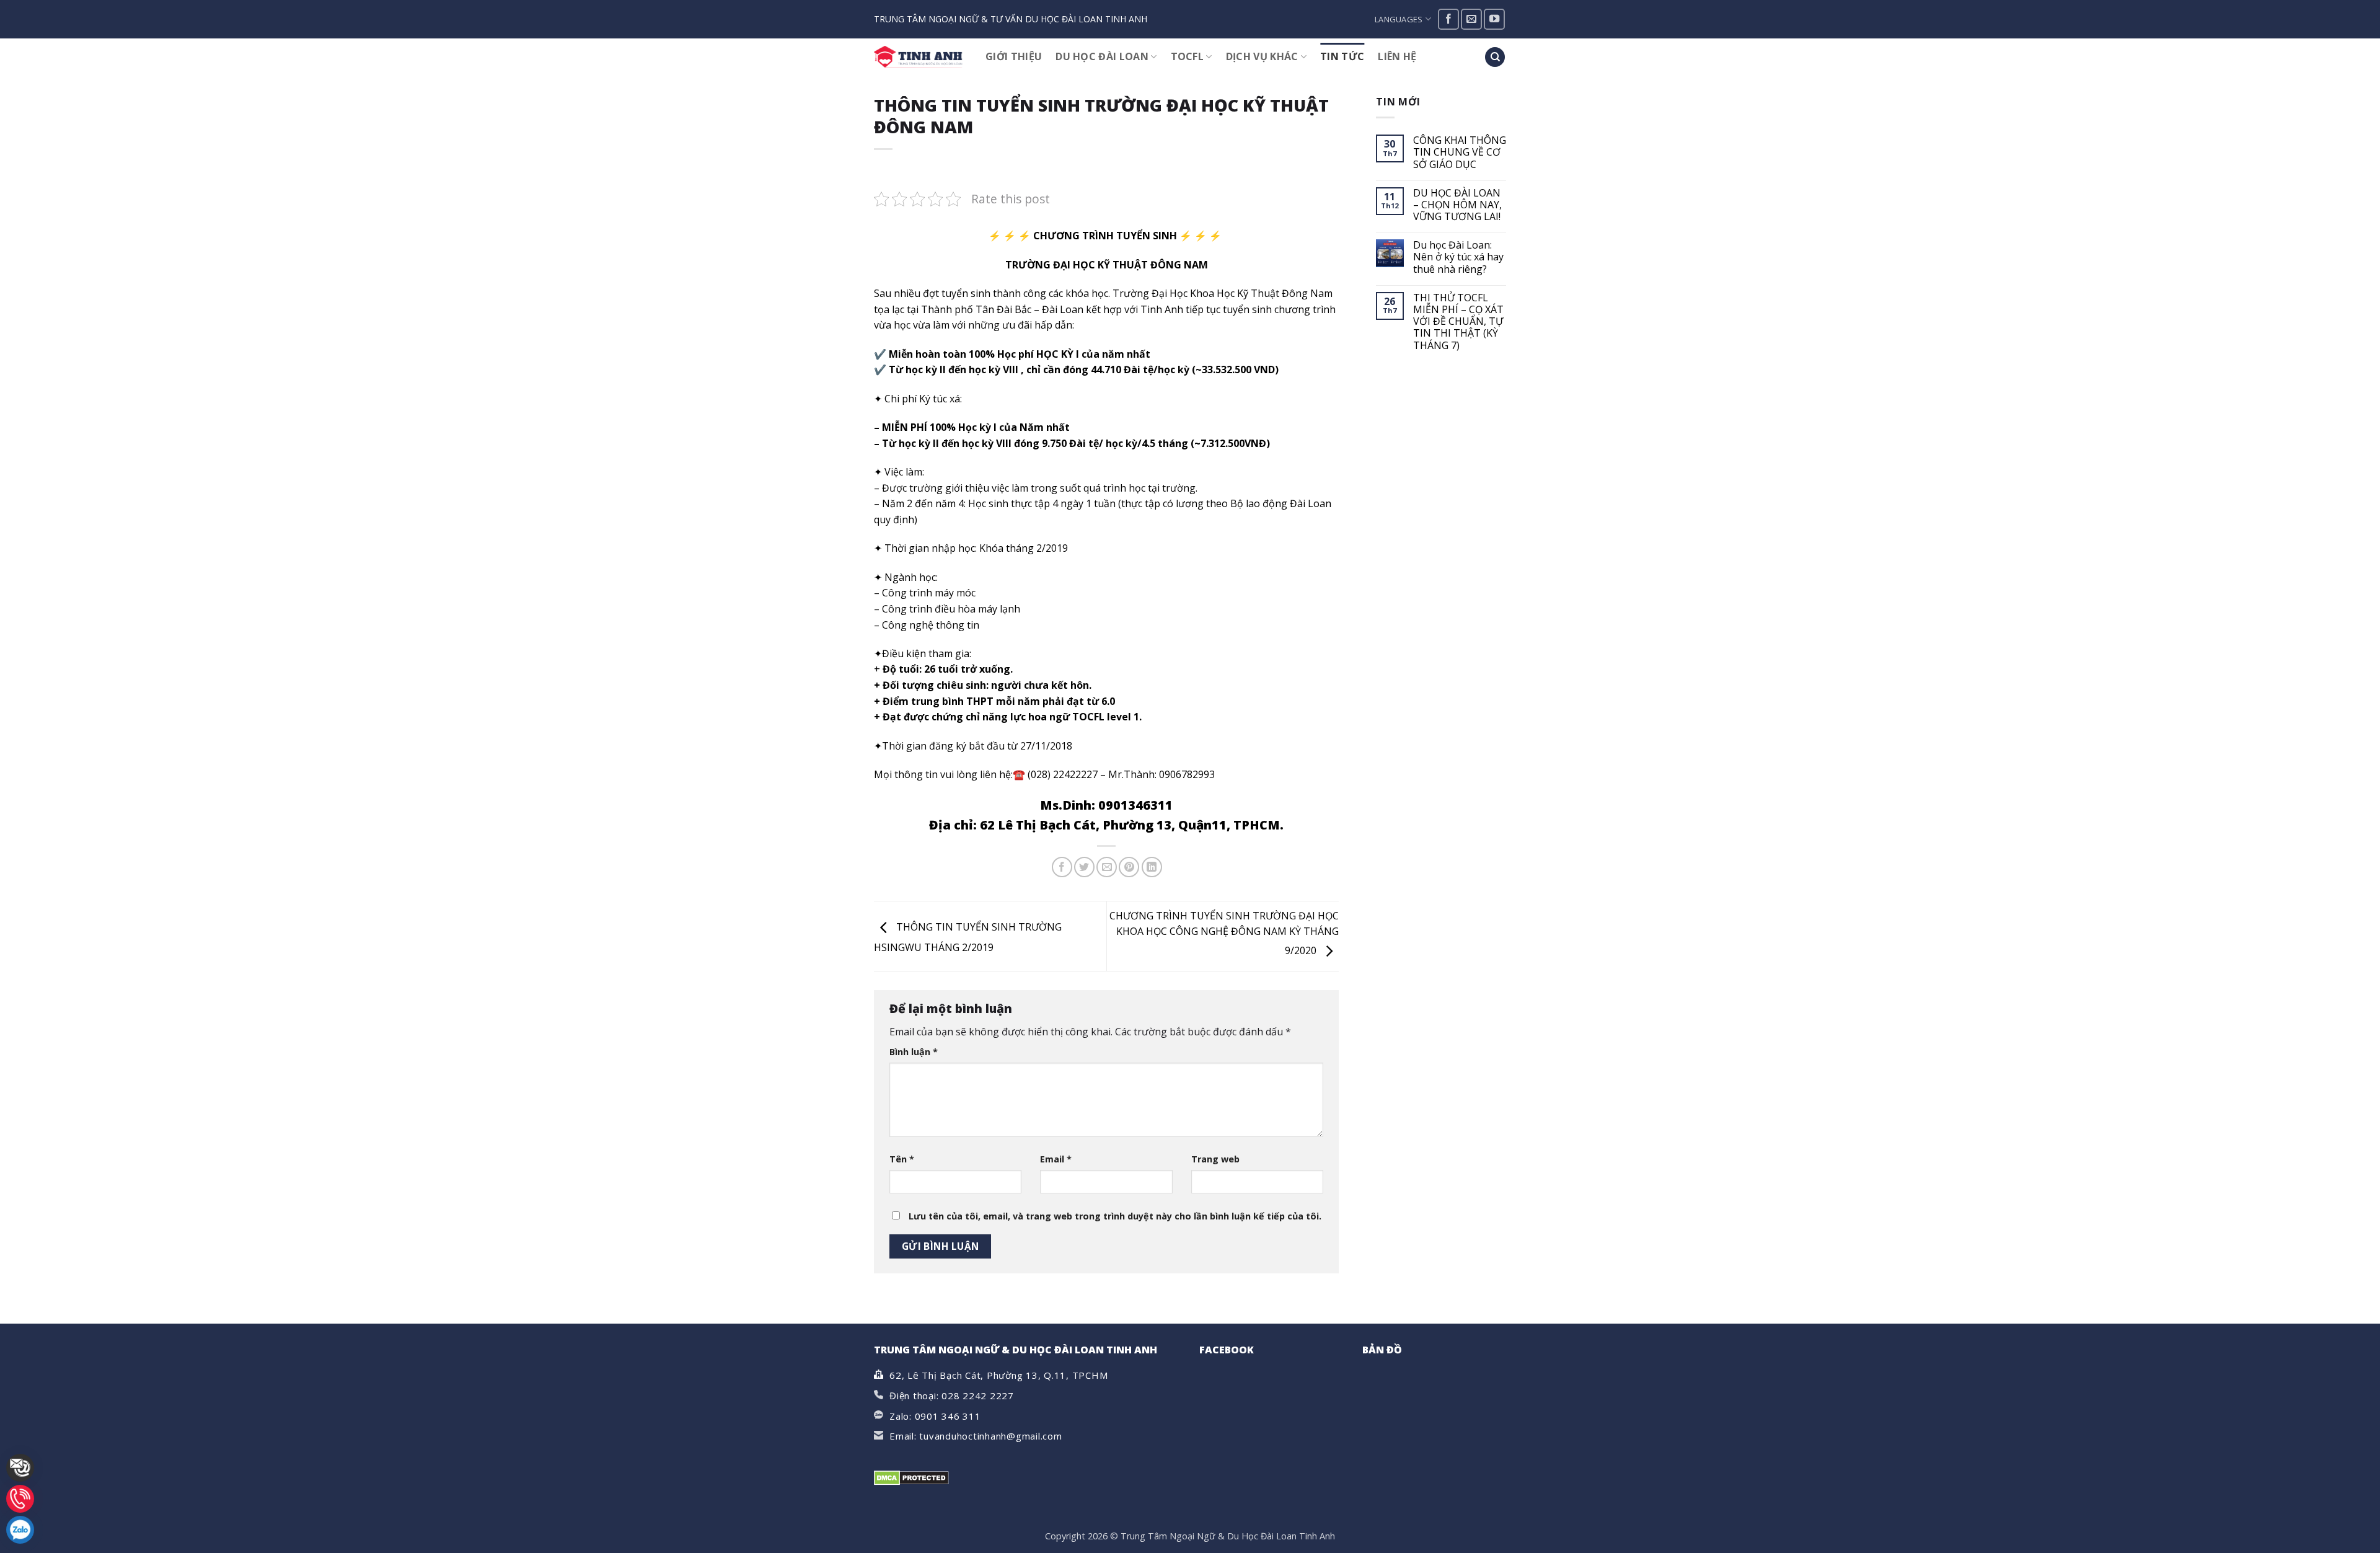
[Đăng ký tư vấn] (20, 1468)
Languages (1399, 19)
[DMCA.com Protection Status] (911, 1477)
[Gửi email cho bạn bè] (1107, 867)
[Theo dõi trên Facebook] (1448, 19)
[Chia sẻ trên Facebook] (1062, 867)
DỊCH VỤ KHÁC (1262, 56)
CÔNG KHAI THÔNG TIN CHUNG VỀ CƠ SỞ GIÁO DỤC (1460, 153)
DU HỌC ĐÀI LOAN (1102, 56)
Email (1056, 1159)
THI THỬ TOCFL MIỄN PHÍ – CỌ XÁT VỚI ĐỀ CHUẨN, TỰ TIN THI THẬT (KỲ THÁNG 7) (1458, 322)
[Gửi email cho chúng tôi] (1471, 19)
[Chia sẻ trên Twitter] (1084, 867)
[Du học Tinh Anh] (920, 57)
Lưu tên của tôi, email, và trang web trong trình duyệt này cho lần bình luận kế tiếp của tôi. (1115, 1216)
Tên (902, 1159)
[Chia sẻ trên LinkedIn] (1152, 867)
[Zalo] (20, 1530)
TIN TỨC (1342, 56)
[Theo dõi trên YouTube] (1494, 19)
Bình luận (914, 1052)
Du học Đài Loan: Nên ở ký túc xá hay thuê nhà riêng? (1458, 257)
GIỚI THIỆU (1014, 56)
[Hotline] (20, 1499)
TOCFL (1188, 56)
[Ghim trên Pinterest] (1129, 867)
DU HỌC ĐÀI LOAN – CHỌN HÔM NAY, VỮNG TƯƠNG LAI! (1457, 205)
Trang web (1215, 1159)
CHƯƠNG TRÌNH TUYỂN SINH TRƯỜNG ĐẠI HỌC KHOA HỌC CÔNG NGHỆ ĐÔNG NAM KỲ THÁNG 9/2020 (1224, 933)
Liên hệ (1397, 56)
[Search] (1495, 57)
